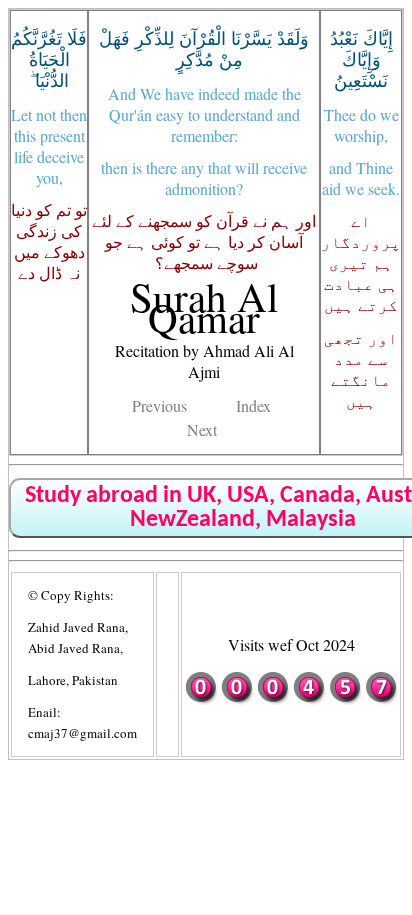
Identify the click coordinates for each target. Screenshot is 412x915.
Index (253, 405)
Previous (159, 405)
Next (202, 429)
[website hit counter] (291, 700)
